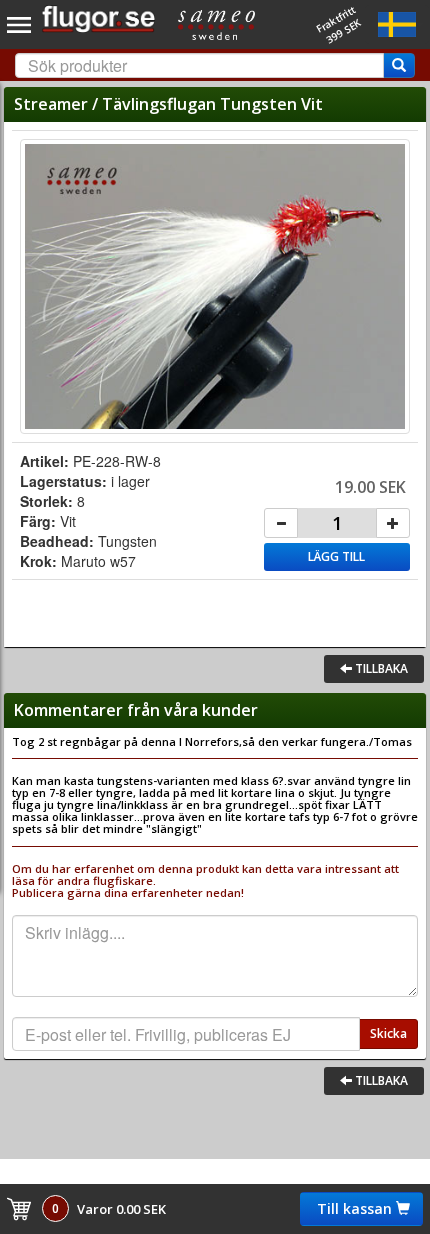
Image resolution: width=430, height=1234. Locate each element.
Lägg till (336, 556)
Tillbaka (380, 668)
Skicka (388, 1033)
